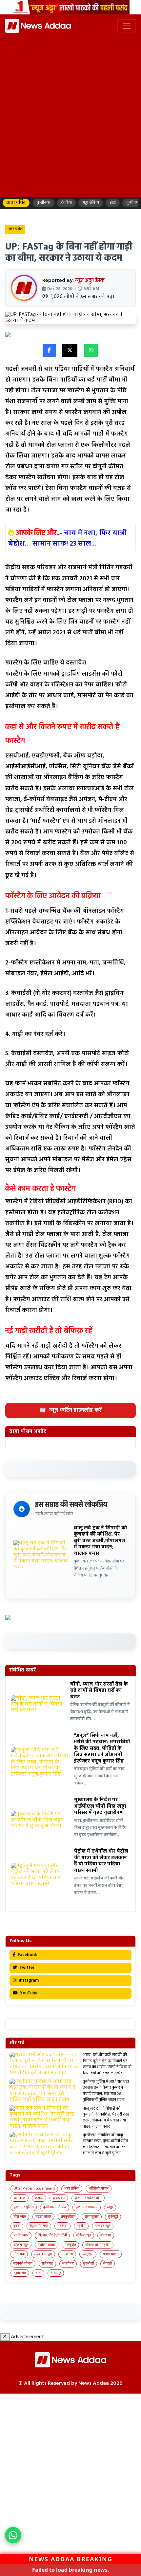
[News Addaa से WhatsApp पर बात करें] (13, 2535)
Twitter (26, 1968)
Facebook (27, 1955)
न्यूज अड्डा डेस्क (90, 281)
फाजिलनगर (21, 2235)
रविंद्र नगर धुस (43, 2254)
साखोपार (68, 2264)
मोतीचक (19, 2254)
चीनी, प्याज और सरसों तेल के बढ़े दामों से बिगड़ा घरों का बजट (99, 1691)
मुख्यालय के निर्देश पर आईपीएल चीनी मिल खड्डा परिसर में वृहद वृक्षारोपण (100, 1806)
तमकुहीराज (68, 2217)
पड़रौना (81, 2226)
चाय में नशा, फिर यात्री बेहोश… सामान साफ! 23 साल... (67, 539)
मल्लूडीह (70, 2245)
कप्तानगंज (20, 2198)
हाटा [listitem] (113, 203)
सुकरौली (89, 2264)
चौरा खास (20, 2217)
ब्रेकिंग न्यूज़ (21, 2245)
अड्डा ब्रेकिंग (72, 2189)
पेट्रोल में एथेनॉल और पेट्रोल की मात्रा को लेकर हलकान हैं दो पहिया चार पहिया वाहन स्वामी (101, 1861)
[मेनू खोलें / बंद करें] (127, 26)
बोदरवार (106, 2235)
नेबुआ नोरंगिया (39, 2226)
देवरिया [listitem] (66, 203)
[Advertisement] (70, 121)
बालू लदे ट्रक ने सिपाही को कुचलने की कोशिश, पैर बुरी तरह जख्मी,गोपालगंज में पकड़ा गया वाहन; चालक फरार (100, 1541)
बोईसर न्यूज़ (84, 2235)
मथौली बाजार (47, 2245)
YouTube (28, 1993)
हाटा (38, 2273)
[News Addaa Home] (38, 26)
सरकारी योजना (23, 2264)
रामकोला (67, 2254)
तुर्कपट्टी (113, 2217)
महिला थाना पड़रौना (98, 2245)
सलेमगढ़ (47, 2264)
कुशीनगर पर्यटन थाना (88, 2198)
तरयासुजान (92, 2217)
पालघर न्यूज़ (103, 2226)
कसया (39, 2198)
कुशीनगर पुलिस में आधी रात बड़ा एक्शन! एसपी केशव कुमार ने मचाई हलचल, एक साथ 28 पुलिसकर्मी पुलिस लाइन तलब (106, 2091)
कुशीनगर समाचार (87, 2207)
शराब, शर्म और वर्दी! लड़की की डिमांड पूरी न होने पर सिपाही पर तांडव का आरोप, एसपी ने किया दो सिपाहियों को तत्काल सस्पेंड (107, 2064)
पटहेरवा (62, 2226)
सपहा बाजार (111, 2254)
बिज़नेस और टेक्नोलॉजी (52, 2235)
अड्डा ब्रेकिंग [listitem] (91, 203)
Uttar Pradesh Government (34, 2189)
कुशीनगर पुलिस (24, 2207)
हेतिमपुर (56, 2273)
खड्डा (110, 2207)
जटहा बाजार (43, 2217)
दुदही (17, 2226)
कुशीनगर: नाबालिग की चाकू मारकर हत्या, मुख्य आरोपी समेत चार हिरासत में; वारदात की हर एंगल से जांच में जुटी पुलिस (105, 2144)
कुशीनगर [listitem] (44, 203)
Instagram (28, 1980)
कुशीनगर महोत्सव (55, 2207)
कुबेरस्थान (59, 2198)
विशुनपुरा (88, 2254)
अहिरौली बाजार (99, 2189)
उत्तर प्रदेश (15, 229)
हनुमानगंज (20, 2273)
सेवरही (108, 2264)
